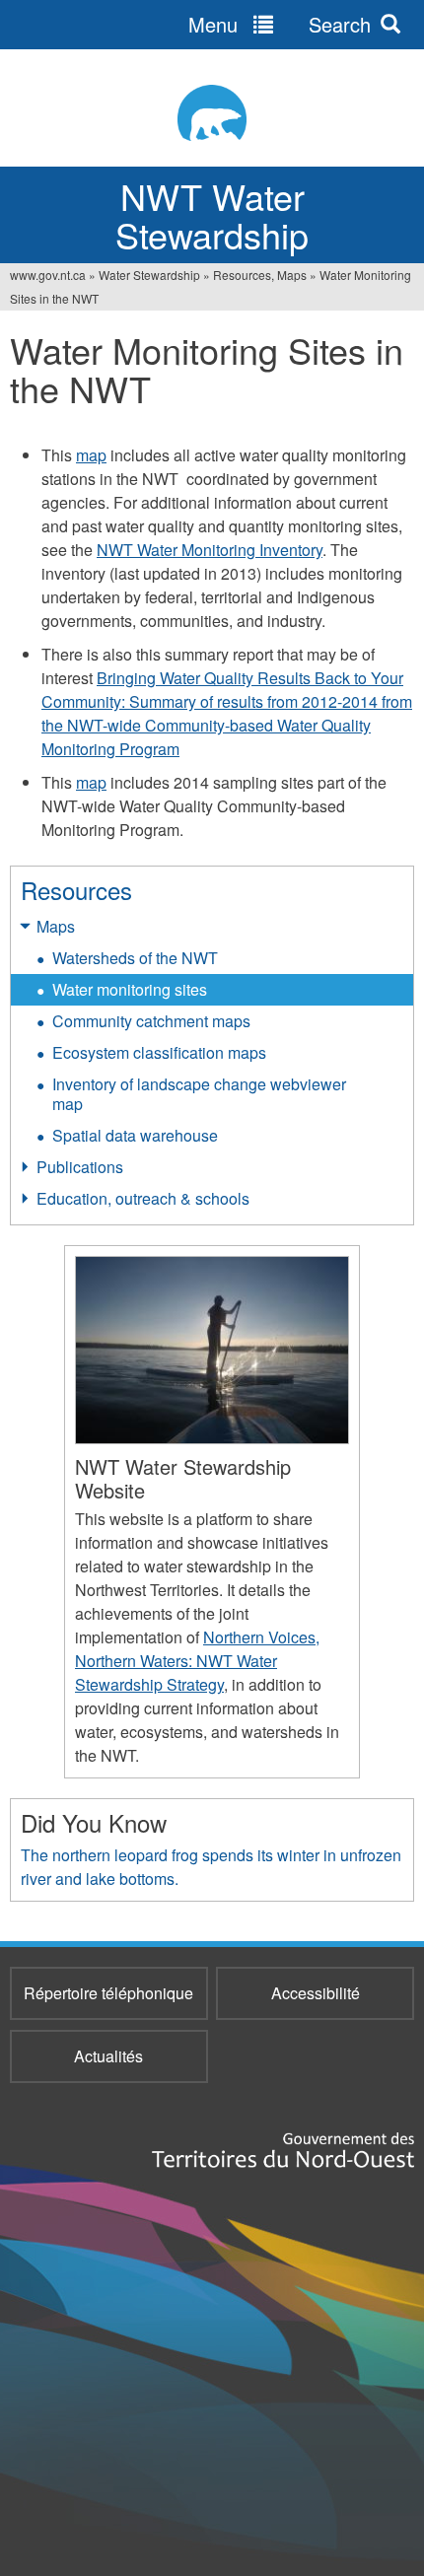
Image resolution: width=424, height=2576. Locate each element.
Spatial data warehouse (135, 1135)
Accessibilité (316, 1993)
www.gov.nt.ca (48, 275)
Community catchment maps (151, 1021)
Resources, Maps (260, 275)
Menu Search (280, 24)
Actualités (108, 2056)
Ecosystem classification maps (159, 1052)
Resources (76, 890)
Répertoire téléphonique (108, 1993)
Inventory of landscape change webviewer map (199, 1094)
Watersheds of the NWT (135, 958)
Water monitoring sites (130, 989)
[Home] (212, 113)
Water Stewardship (149, 275)
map (91, 455)
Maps (56, 926)
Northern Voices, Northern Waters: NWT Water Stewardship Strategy (197, 1661)
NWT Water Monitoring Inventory (210, 550)
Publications (80, 1167)
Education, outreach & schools (143, 1198)
